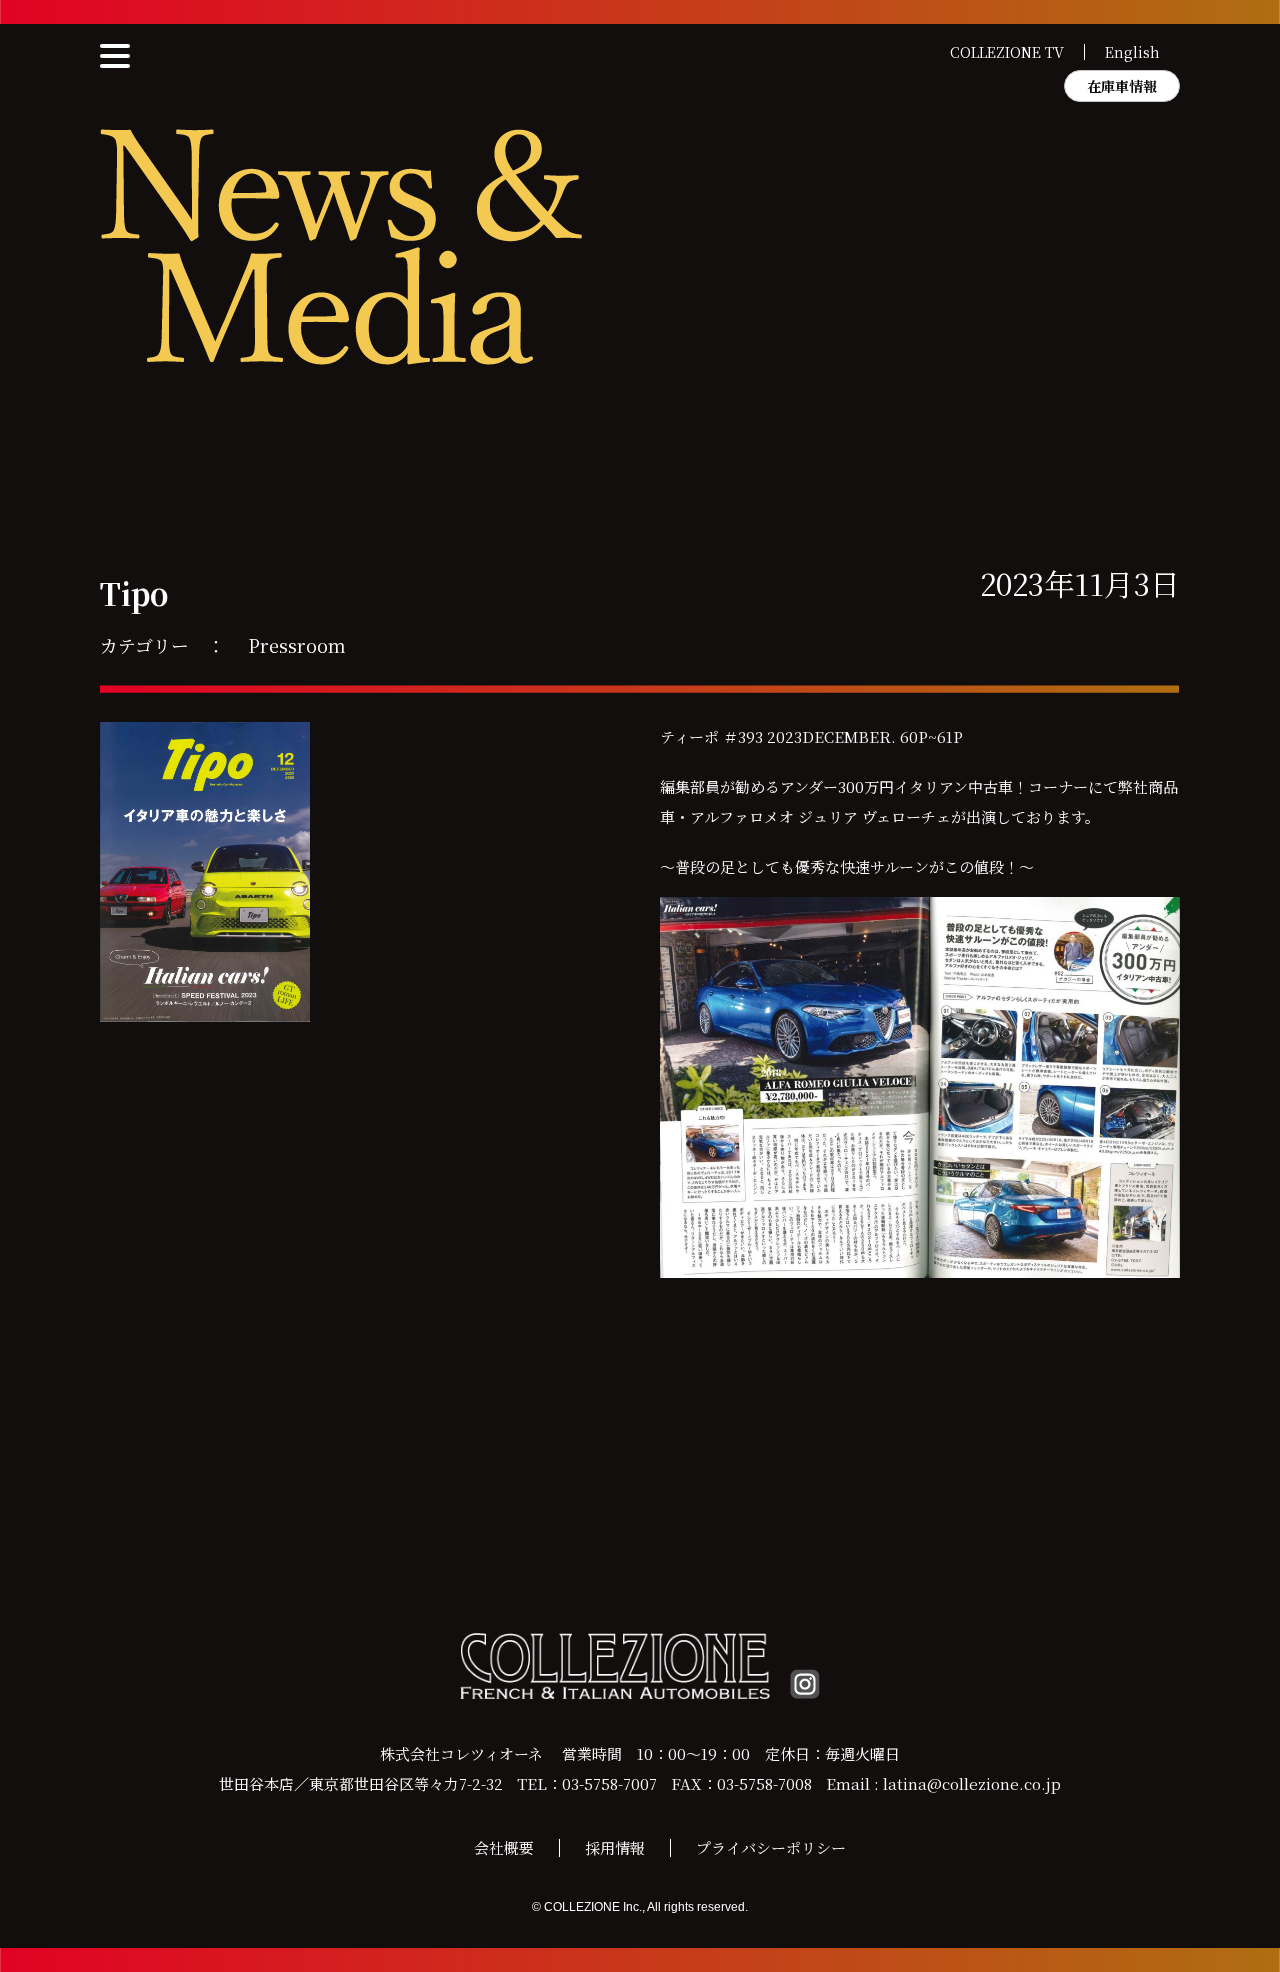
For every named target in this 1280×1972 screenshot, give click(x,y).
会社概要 (504, 1847)
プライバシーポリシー (771, 1847)
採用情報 (615, 1847)
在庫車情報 (1122, 86)
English (1132, 52)
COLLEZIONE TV (1007, 52)
